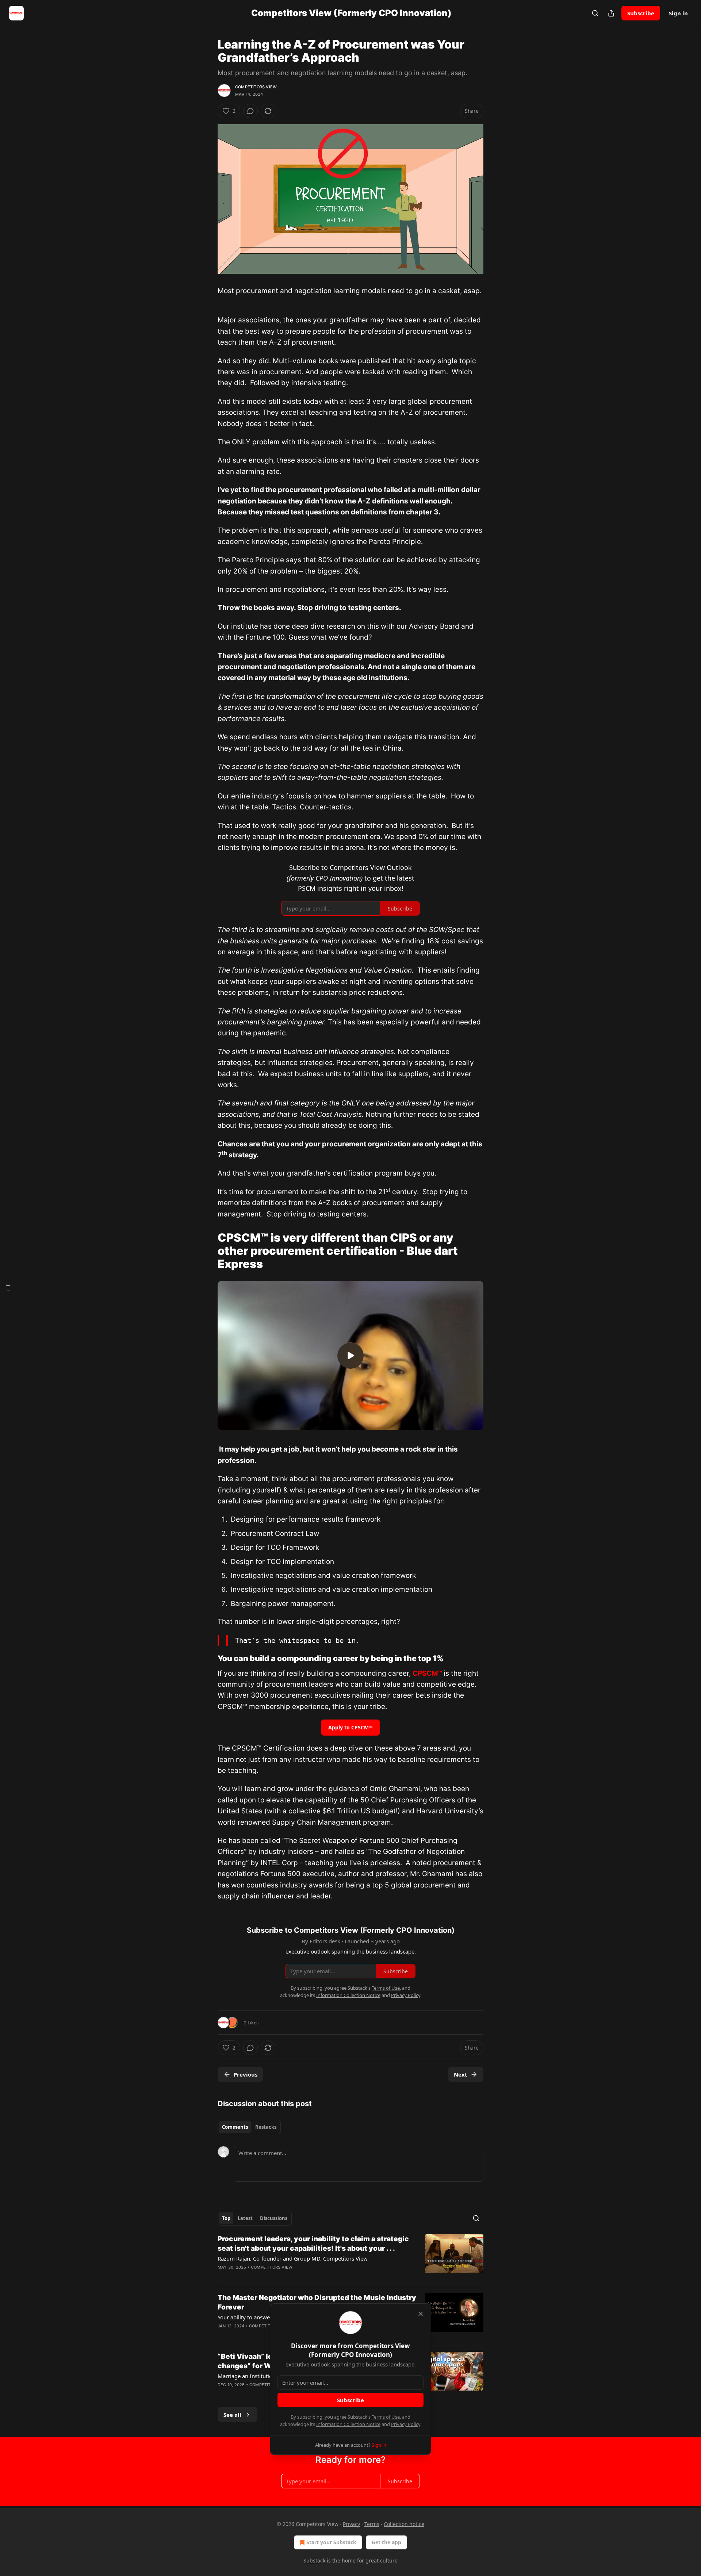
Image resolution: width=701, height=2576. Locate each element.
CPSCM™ (427, 1673)
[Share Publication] (611, 13)
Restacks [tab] (266, 2127)
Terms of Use (386, 2417)
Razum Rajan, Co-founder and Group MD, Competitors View (293, 2258)
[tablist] (249, 2127)
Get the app (386, 2542)
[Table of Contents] (8, 1288)
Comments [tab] (235, 2127)
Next (461, 2074)
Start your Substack (331, 2542)
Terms (372, 2524)
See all (232, 2415)
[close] (421, 2314)
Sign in (678, 13)
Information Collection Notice (348, 2424)
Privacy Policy (406, 2424)
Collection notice (404, 2524)
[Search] (595, 13)
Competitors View (256, 87)
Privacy (351, 2524)
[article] (350, 2258)
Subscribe (641, 13)
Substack (314, 2560)
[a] (350, 1356)
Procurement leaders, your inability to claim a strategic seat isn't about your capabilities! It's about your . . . (313, 2244)
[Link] (207, 1251)
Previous (246, 2074)
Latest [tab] (245, 2218)
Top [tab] (226, 2218)
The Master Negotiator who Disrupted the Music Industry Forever (317, 2302)
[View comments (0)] (250, 111)
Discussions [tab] (274, 2218)
